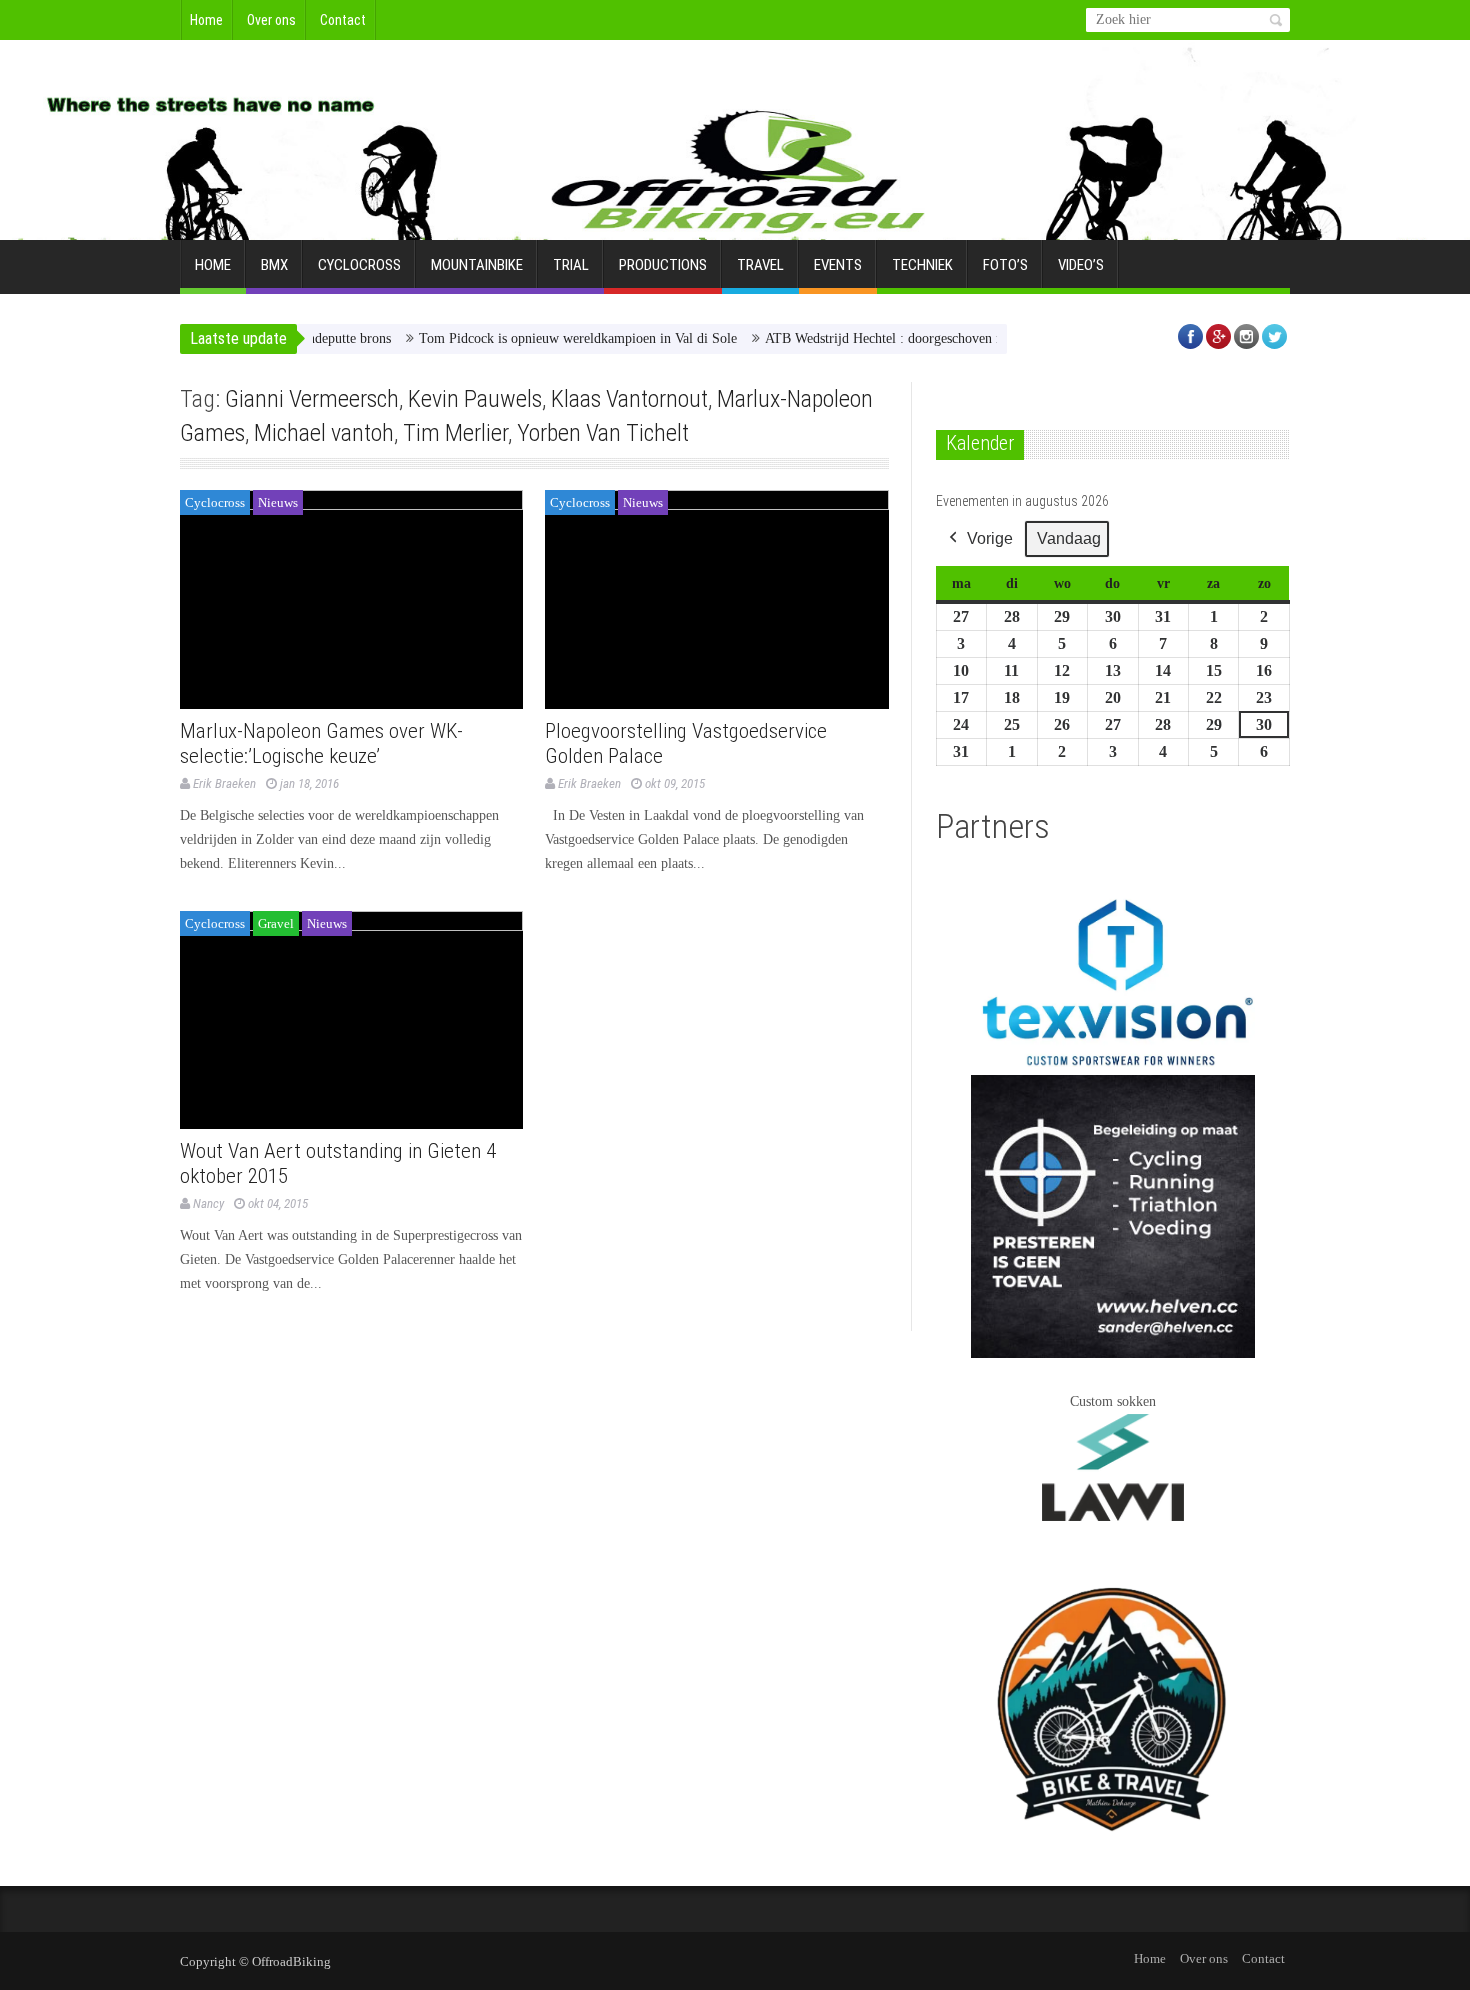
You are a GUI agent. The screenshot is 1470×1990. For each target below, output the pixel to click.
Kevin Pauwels (475, 399)
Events (838, 265)
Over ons (271, 20)
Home (206, 20)
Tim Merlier (455, 433)
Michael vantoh (324, 433)
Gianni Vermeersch (312, 399)
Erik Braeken (224, 783)
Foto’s (1005, 265)
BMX (274, 265)
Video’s (1081, 265)
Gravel (276, 923)
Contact (343, 20)
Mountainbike (477, 265)
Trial (571, 265)
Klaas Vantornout (629, 399)
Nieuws (278, 502)
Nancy (208, 1203)
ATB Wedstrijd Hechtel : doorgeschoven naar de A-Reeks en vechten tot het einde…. (966, 338)
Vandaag (1069, 538)
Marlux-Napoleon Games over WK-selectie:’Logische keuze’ (321, 743)
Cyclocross (359, 265)
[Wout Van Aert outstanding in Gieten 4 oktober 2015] (351, 1020)
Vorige (990, 538)
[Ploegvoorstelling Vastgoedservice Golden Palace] (716, 599)
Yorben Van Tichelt (603, 433)
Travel (760, 265)
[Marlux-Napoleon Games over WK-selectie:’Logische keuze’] (351, 599)
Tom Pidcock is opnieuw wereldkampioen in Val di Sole (540, 338)
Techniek (922, 265)
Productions (663, 265)
